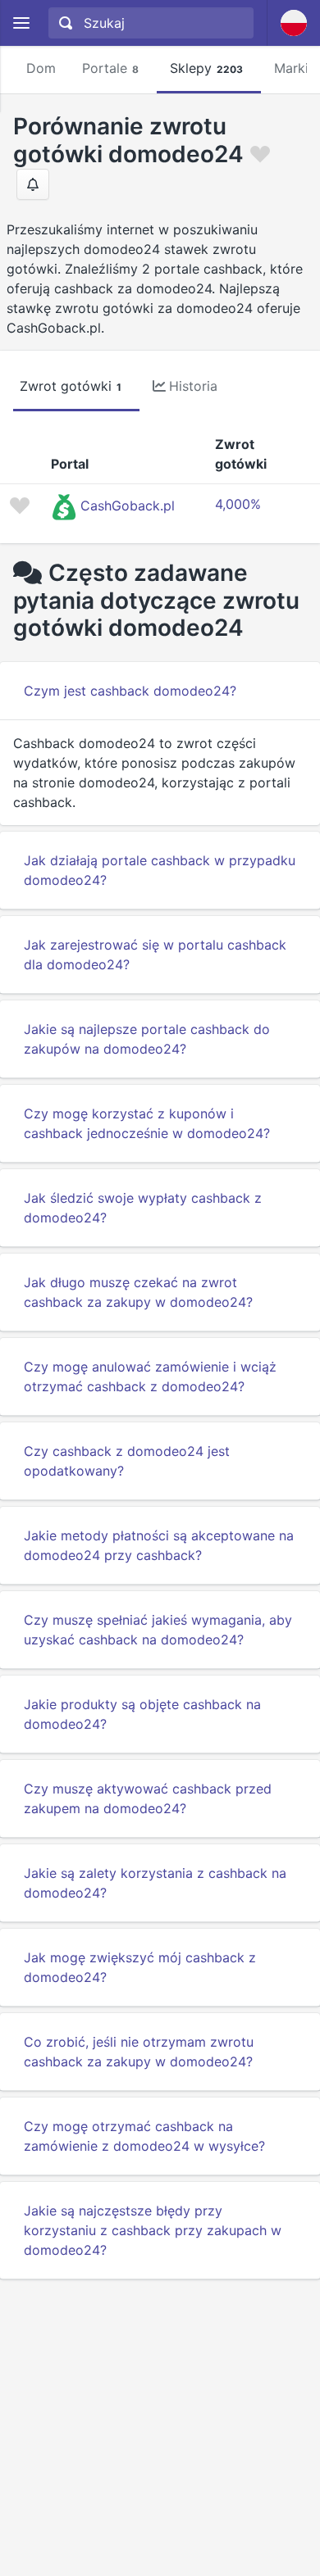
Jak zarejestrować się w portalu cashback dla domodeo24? (155, 955)
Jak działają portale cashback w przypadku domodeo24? (160, 870)
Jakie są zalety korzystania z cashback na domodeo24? (155, 1883)
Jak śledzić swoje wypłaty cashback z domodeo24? (143, 1208)
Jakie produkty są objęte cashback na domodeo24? (142, 1714)
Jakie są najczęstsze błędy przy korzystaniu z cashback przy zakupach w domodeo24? (153, 2230)
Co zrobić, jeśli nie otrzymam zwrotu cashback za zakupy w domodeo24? (139, 2052)
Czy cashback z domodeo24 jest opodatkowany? (127, 1461)
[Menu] (21, 23)
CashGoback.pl (128, 506)
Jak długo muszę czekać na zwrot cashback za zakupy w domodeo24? (138, 1292)
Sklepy (206, 68)
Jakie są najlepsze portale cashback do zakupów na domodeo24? (147, 1039)
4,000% (238, 504)
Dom (41, 68)
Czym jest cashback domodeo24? (130, 691)
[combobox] (149, 23)
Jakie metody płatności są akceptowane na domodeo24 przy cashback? (159, 1545)
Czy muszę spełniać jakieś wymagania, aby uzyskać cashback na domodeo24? (158, 1630)
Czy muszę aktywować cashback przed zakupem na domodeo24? (148, 1798)
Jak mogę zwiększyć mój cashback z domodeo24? (140, 1967)
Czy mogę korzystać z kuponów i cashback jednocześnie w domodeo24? (147, 1123)
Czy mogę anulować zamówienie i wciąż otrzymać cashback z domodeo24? (150, 1376)
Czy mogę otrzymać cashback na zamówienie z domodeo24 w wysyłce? (144, 2136)
